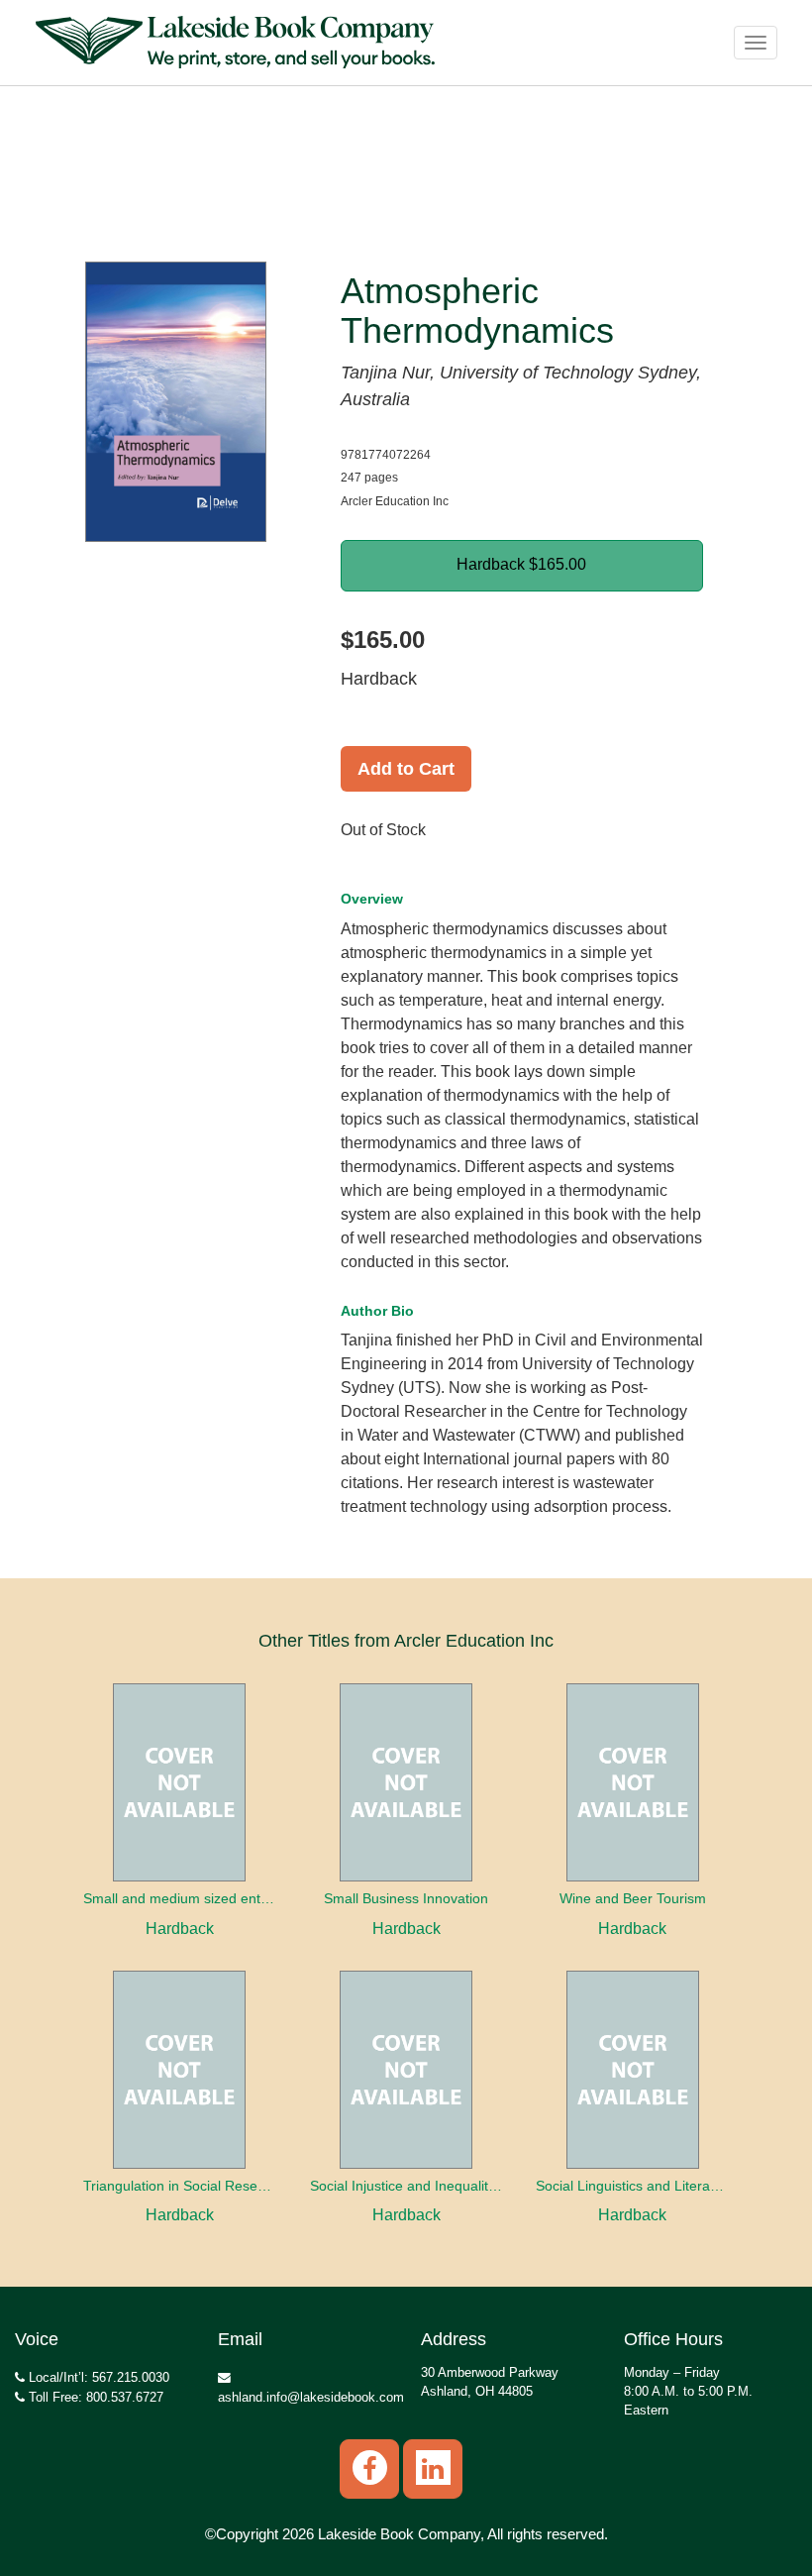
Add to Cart (406, 769)
